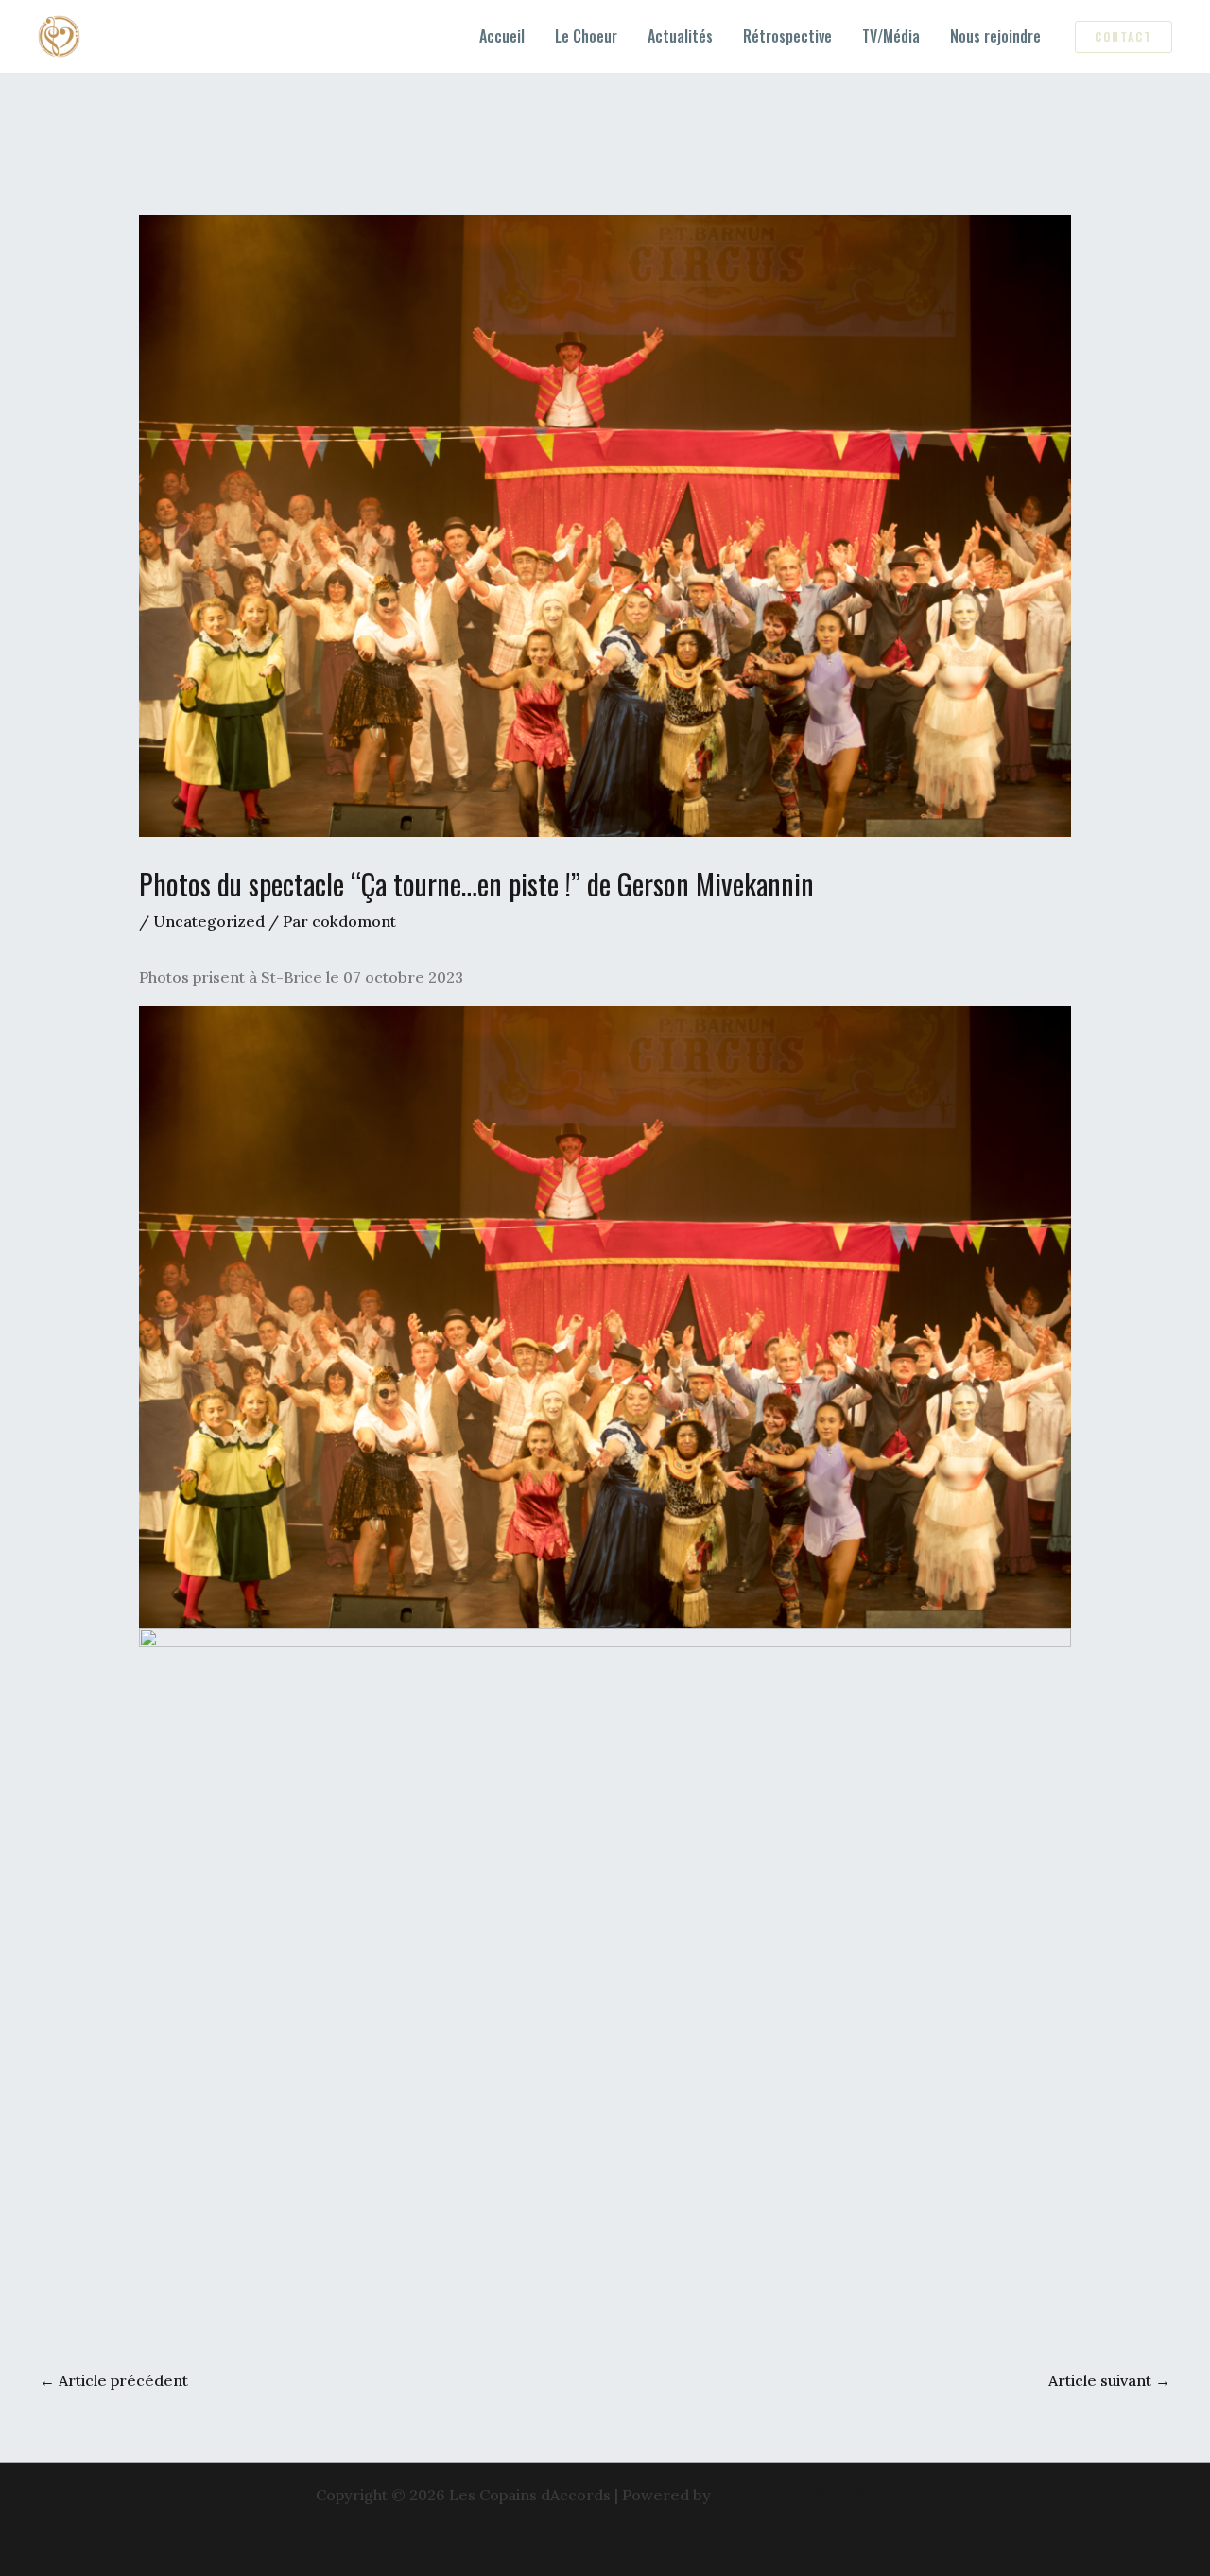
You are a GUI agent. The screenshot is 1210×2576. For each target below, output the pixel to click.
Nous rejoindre (995, 36)
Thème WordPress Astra (805, 2495)
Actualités (680, 36)
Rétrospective (787, 36)
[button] (1124, 37)
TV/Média (891, 36)
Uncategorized (209, 921)
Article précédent (114, 2380)
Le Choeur (586, 36)
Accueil (502, 36)
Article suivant (1109, 2380)
